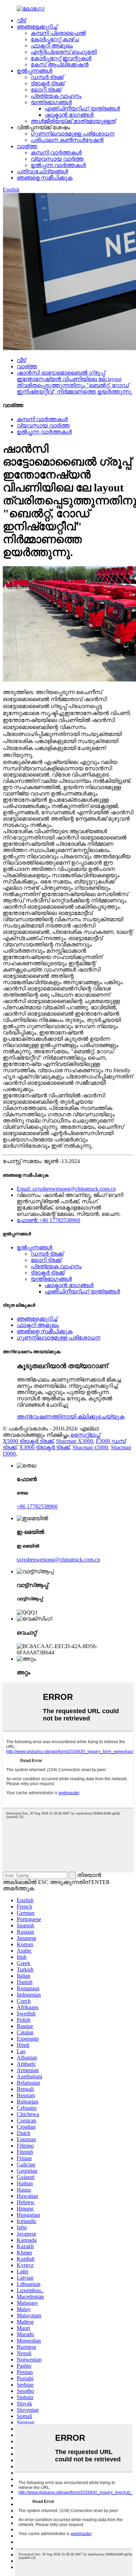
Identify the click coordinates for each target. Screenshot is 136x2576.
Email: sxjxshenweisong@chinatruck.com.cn (66, 1189)
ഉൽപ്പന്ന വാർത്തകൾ (58, 165)
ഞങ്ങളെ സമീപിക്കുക (45, 178)
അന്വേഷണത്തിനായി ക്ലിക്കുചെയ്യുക (71, 1417)
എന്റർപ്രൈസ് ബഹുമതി (64, 52)
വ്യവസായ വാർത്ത (57, 159)
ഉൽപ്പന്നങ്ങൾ (35, 71)
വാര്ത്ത (27, 146)
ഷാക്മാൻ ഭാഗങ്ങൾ (69, 115)
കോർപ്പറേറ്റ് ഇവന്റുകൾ (61, 58)
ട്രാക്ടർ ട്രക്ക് (48, 83)
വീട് (21, 20)
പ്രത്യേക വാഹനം (56, 96)
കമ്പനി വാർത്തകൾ (56, 153)
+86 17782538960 (37, 1506)
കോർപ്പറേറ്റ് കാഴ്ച (55, 39)
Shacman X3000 (75, 1441)
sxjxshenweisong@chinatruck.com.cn (58, 1560)
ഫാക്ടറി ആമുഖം (52, 46)
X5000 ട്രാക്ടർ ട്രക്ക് (28, 1441)
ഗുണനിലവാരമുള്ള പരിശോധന (73, 134)
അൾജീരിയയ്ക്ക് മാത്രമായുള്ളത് (73, 121)
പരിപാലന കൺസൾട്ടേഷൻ (67, 140)
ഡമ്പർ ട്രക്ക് (47, 77)
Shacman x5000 (90, 1447)
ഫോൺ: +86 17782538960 (48, 1220)
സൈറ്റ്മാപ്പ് (85, 1435)
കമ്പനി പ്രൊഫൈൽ (58, 33)
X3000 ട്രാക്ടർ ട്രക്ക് (44, 1447)
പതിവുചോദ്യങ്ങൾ (42, 171)
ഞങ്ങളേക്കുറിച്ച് (37, 27)
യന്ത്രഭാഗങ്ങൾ (51, 102)
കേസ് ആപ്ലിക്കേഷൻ (60, 64)
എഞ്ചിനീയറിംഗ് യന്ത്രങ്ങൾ (82, 109)
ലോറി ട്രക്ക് (46, 90)
